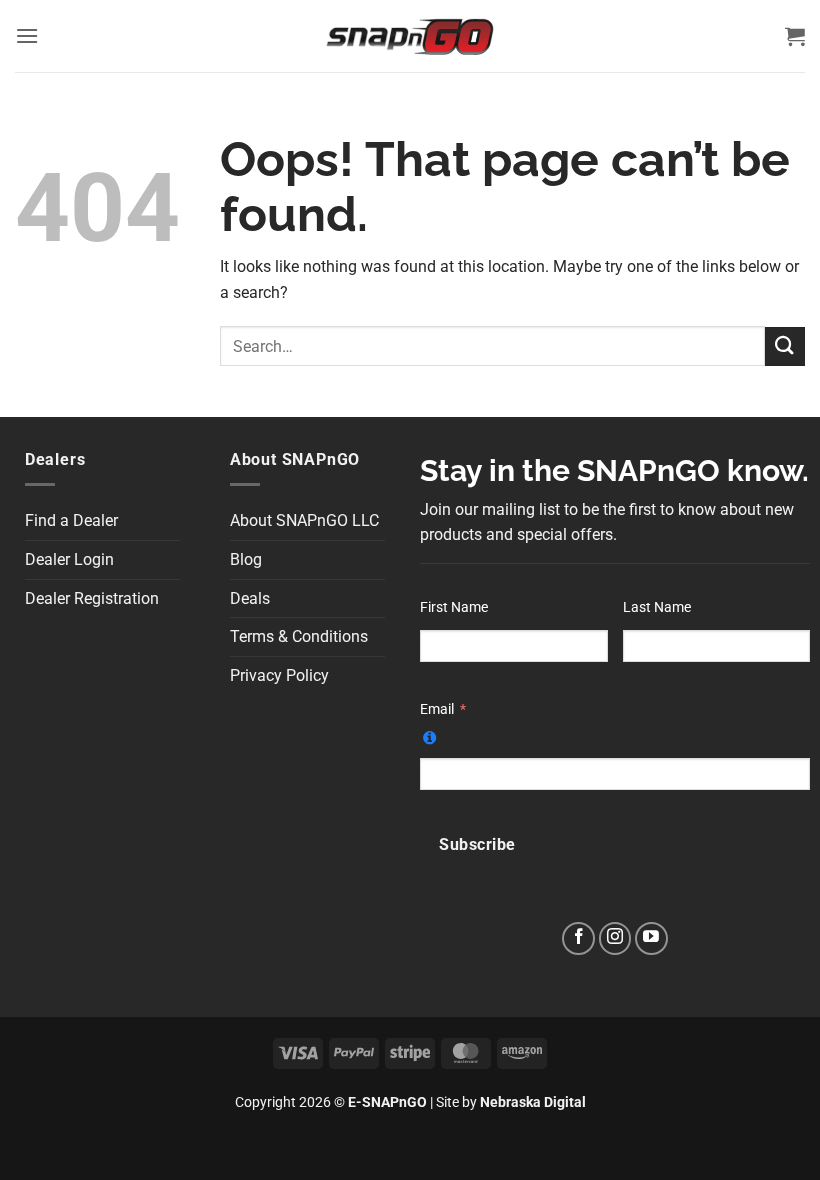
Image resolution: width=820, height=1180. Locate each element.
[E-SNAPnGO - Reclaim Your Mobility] (410, 35)
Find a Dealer (71, 520)
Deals (250, 598)
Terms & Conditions (299, 636)
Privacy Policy (279, 675)
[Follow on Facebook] (578, 938)
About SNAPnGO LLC (304, 520)
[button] (27, 35)
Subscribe (477, 845)
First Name (454, 607)
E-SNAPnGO (387, 1102)
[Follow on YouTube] (651, 938)
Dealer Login (69, 559)
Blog (246, 559)
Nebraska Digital (533, 1102)
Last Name (657, 607)
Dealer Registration (92, 598)
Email (437, 709)
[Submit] (785, 346)
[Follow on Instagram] (615, 938)
